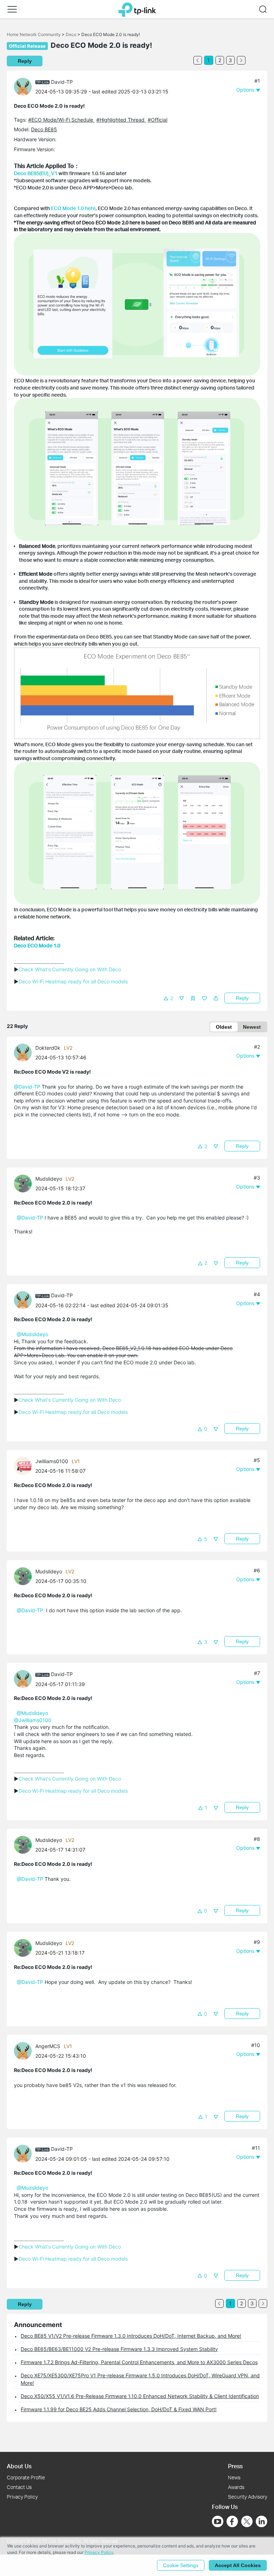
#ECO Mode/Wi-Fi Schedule (61, 120)
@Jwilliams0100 (33, 1720)
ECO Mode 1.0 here (73, 208)
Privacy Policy (22, 2497)
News (234, 2477)
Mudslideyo (49, 1179)
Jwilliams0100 (52, 1461)
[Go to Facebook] (232, 2521)
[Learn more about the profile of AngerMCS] (25, 2050)
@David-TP (27, 1087)
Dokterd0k (48, 1048)
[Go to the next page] (241, 60)
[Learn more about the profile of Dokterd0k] (25, 1052)
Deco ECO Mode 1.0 (37, 945)
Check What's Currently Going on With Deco (70, 969)
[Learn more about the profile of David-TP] (25, 86)
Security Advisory (248, 2497)
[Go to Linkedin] (262, 2521)
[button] (12, 9)
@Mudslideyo (32, 1334)
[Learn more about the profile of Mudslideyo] (25, 1183)
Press (235, 2466)
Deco (71, 34)
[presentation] (23, 87)
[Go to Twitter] (247, 2522)
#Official (158, 120)
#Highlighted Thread (121, 120)
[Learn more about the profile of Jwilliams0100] (25, 1465)
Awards (236, 2487)
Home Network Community (34, 34)
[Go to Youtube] (218, 2521)
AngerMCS (48, 2046)
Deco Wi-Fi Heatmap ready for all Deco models (73, 981)
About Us (19, 2466)
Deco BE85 (44, 129)
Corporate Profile (26, 2477)
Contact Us (19, 2487)
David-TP (62, 82)
